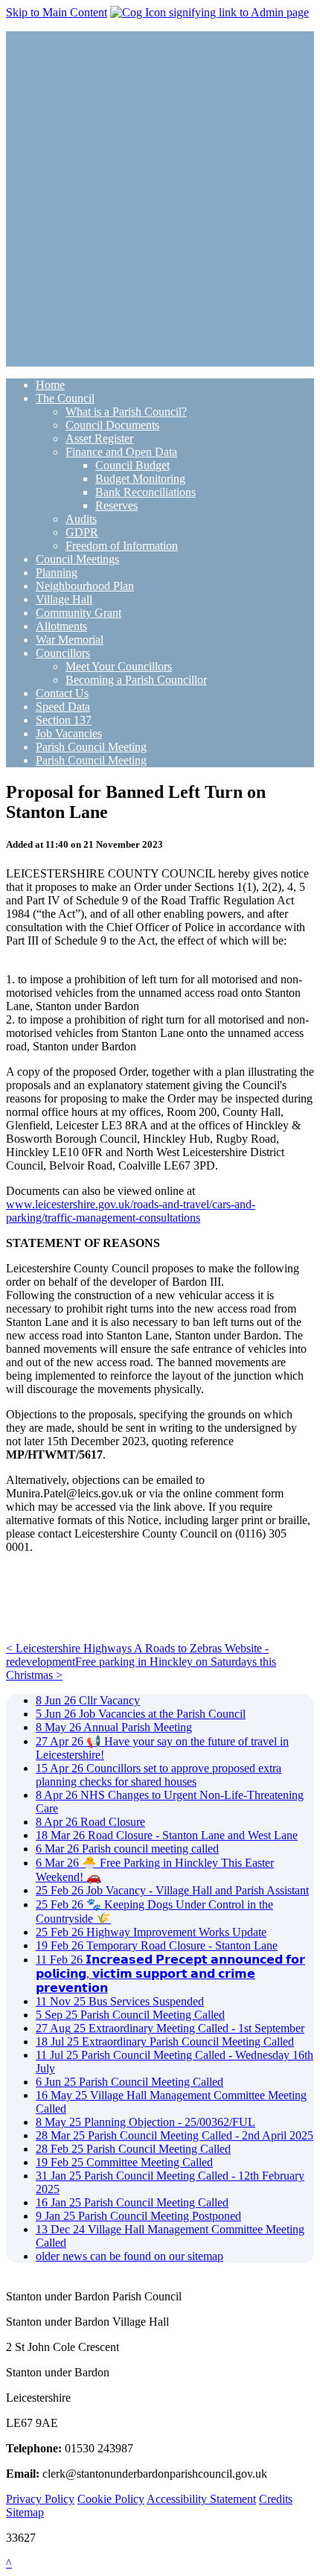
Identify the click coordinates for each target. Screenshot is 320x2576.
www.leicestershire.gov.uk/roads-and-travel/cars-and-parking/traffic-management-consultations (131, 1211)
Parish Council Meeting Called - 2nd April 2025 (175, 2135)
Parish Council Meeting (91, 747)
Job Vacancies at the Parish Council (141, 1714)
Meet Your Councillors (119, 666)
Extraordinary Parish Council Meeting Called (165, 2042)
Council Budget (132, 465)
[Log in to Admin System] (209, 12)
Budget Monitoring (140, 479)
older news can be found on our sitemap (129, 2256)
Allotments (61, 626)
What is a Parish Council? (126, 412)
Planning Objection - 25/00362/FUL (145, 2122)
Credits (276, 2499)
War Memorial (70, 640)
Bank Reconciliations (145, 492)
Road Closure (90, 1822)
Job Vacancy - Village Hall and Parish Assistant (172, 1890)
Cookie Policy (111, 2499)
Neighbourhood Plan (85, 586)
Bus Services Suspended (120, 2001)
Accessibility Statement (201, 2499)
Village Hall (64, 599)
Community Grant (79, 613)
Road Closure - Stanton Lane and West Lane (167, 1835)
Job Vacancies (69, 733)
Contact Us (62, 693)
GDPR (82, 532)
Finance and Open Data (121, 452)
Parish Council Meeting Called (130, 2015)
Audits (81, 519)
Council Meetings (77, 559)
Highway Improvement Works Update (151, 1932)
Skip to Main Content (57, 12)
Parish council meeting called (127, 1849)
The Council (65, 398)
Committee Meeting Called (124, 2162)
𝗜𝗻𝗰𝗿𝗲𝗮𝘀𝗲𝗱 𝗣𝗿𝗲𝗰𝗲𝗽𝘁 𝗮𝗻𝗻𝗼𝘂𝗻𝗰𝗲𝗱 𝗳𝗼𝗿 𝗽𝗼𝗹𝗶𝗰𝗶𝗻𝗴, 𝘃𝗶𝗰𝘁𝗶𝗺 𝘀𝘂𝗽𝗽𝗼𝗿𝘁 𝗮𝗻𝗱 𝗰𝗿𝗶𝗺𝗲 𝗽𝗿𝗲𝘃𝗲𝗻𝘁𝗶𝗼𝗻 (170, 1974)
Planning (57, 572)
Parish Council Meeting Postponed (138, 2216)
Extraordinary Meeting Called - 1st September (170, 2028)
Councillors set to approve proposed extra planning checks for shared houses (159, 1775)
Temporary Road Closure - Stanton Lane (157, 1945)
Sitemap (25, 2512)
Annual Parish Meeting (114, 1727)
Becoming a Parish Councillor (136, 680)
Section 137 (64, 720)
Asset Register (99, 438)
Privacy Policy (40, 2499)
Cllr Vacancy (88, 1700)
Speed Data (63, 707)
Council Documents (112, 425)
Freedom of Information (122, 546)
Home (50, 385)
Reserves (116, 505)
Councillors (63, 653)
